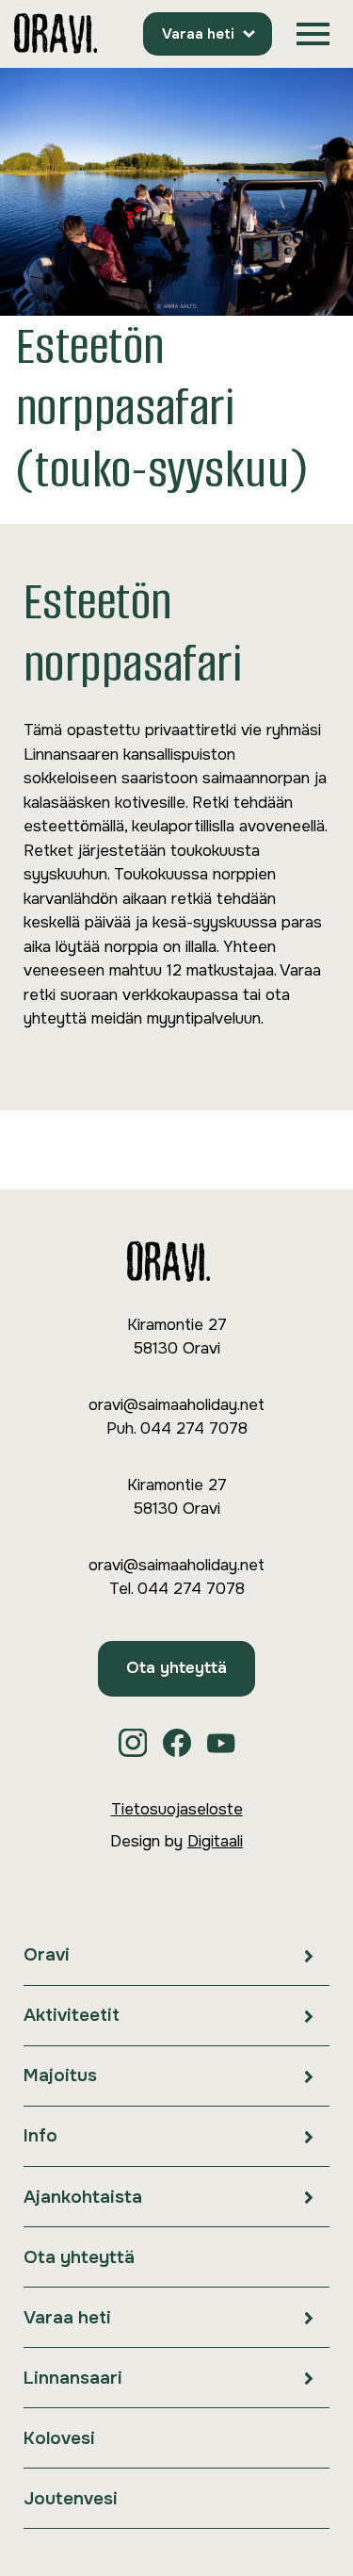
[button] (313, 34)
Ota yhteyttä (176, 1668)
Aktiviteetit (72, 2015)
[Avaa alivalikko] (309, 1955)
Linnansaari (73, 2378)
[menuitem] (176, 1956)
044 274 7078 (194, 1428)
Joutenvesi (71, 2499)
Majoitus (60, 2076)
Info (40, 2136)
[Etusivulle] (56, 34)
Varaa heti (198, 34)
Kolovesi (59, 2438)
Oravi (47, 1955)
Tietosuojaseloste (177, 1809)
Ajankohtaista (83, 2197)
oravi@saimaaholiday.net (176, 1405)
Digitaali (215, 1841)
